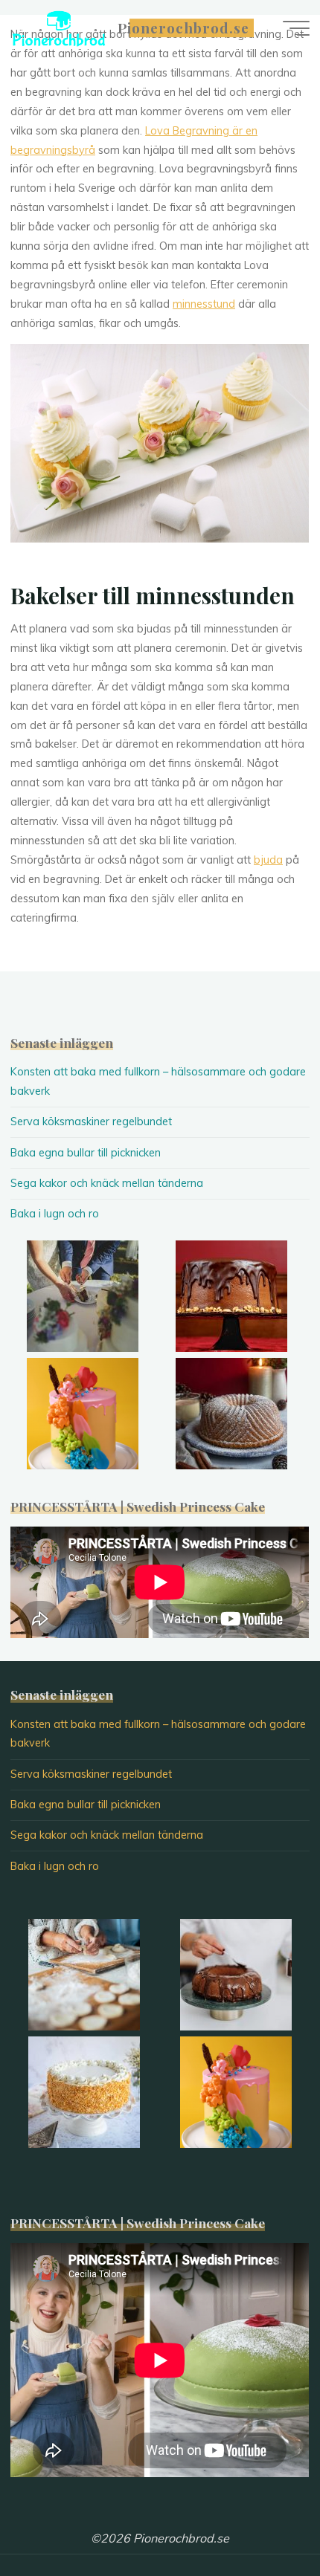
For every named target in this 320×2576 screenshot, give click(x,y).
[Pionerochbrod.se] (59, 27)
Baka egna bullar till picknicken (86, 1153)
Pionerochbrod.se (183, 28)
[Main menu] (296, 28)
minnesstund (204, 304)
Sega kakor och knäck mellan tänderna (107, 1183)
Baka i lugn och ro (55, 1214)
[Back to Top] (262, 2518)
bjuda (268, 860)
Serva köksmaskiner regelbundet (91, 1122)
